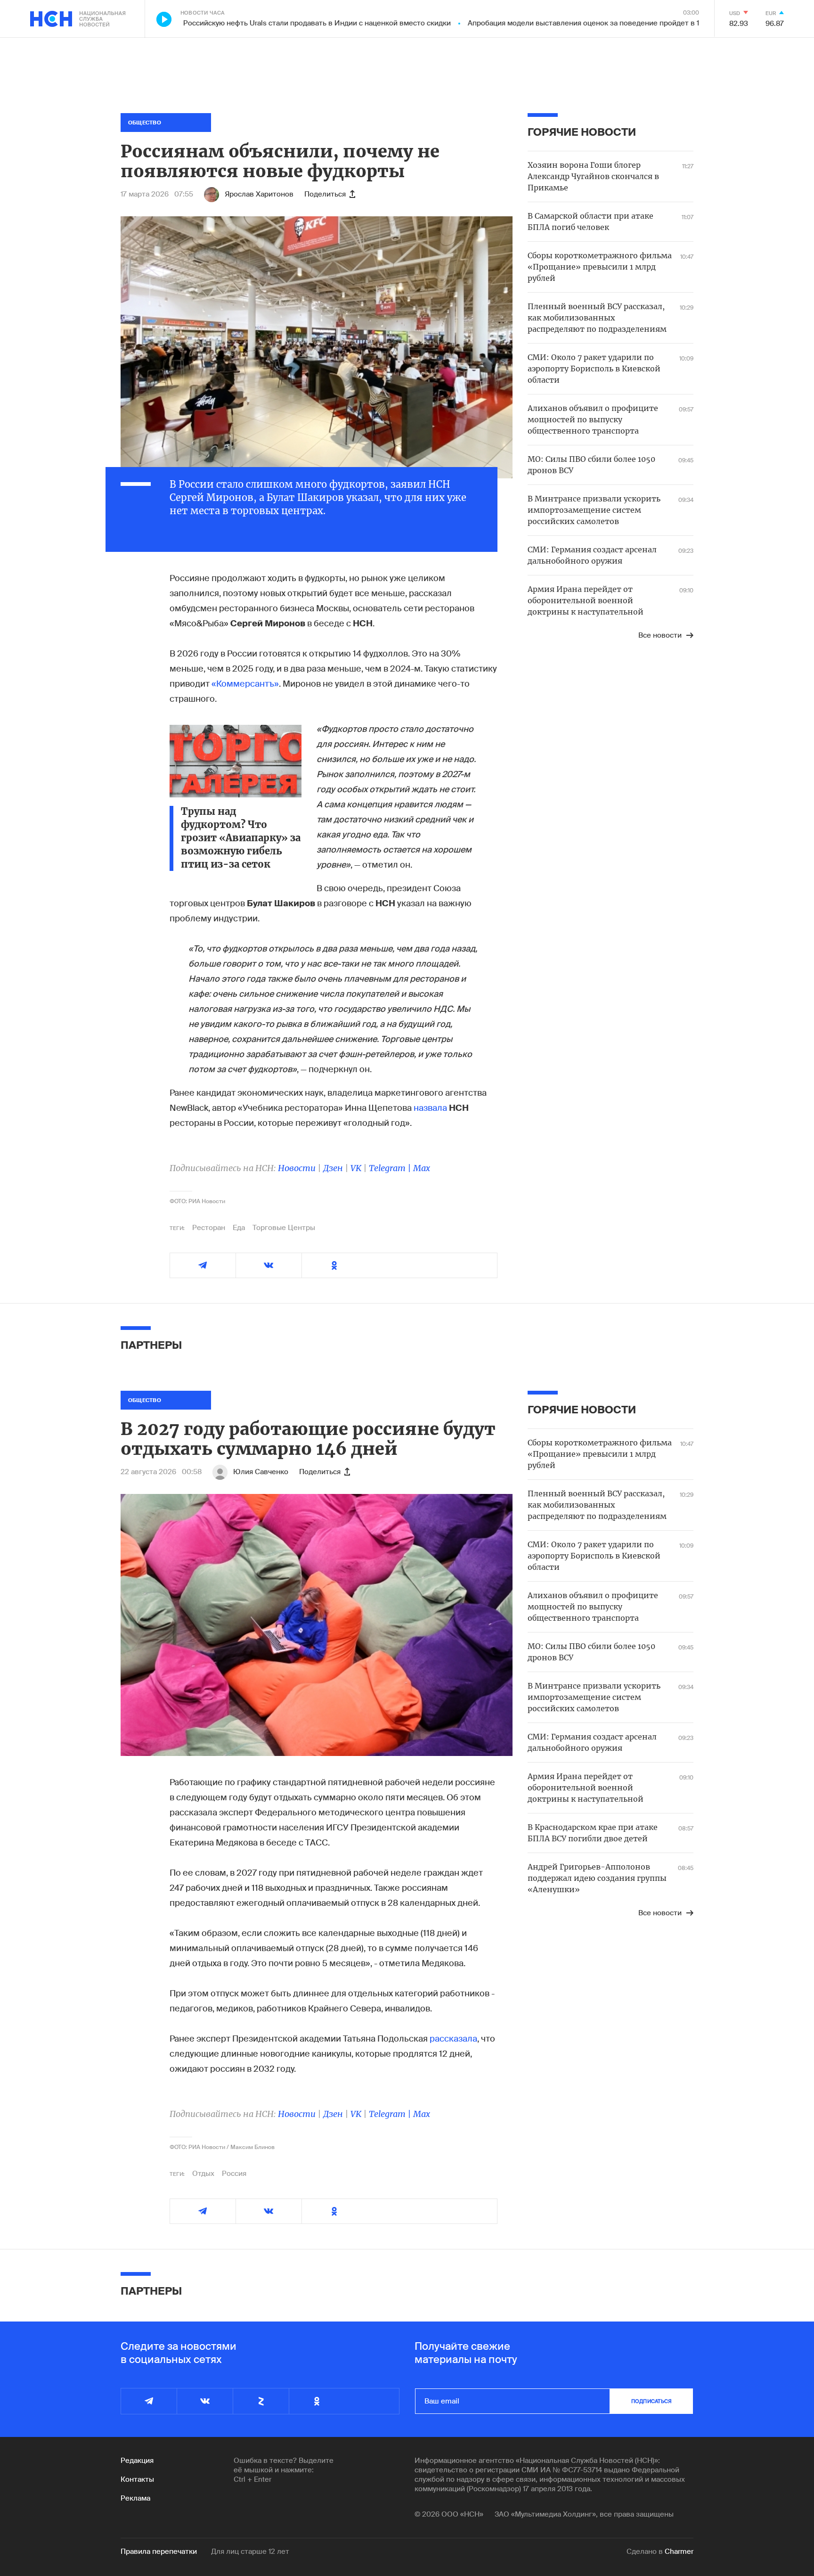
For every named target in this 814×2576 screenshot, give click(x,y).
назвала (430, 1108)
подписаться (651, 2401)
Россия (234, 2174)
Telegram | (391, 1168)
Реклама (135, 2498)
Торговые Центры (284, 1228)
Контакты (137, 2479)
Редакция (137, 2461)
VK (356, 1168)
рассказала (453, 2039)
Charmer (679, 2551)
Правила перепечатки (159, 2551)
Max (422, 1168)
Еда (239, 1228)
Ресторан (209, 1228)
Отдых (203, 2174)
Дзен (333, 1168)
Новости (297, 1168)
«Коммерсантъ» (245, 684)
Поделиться (325, 194)
